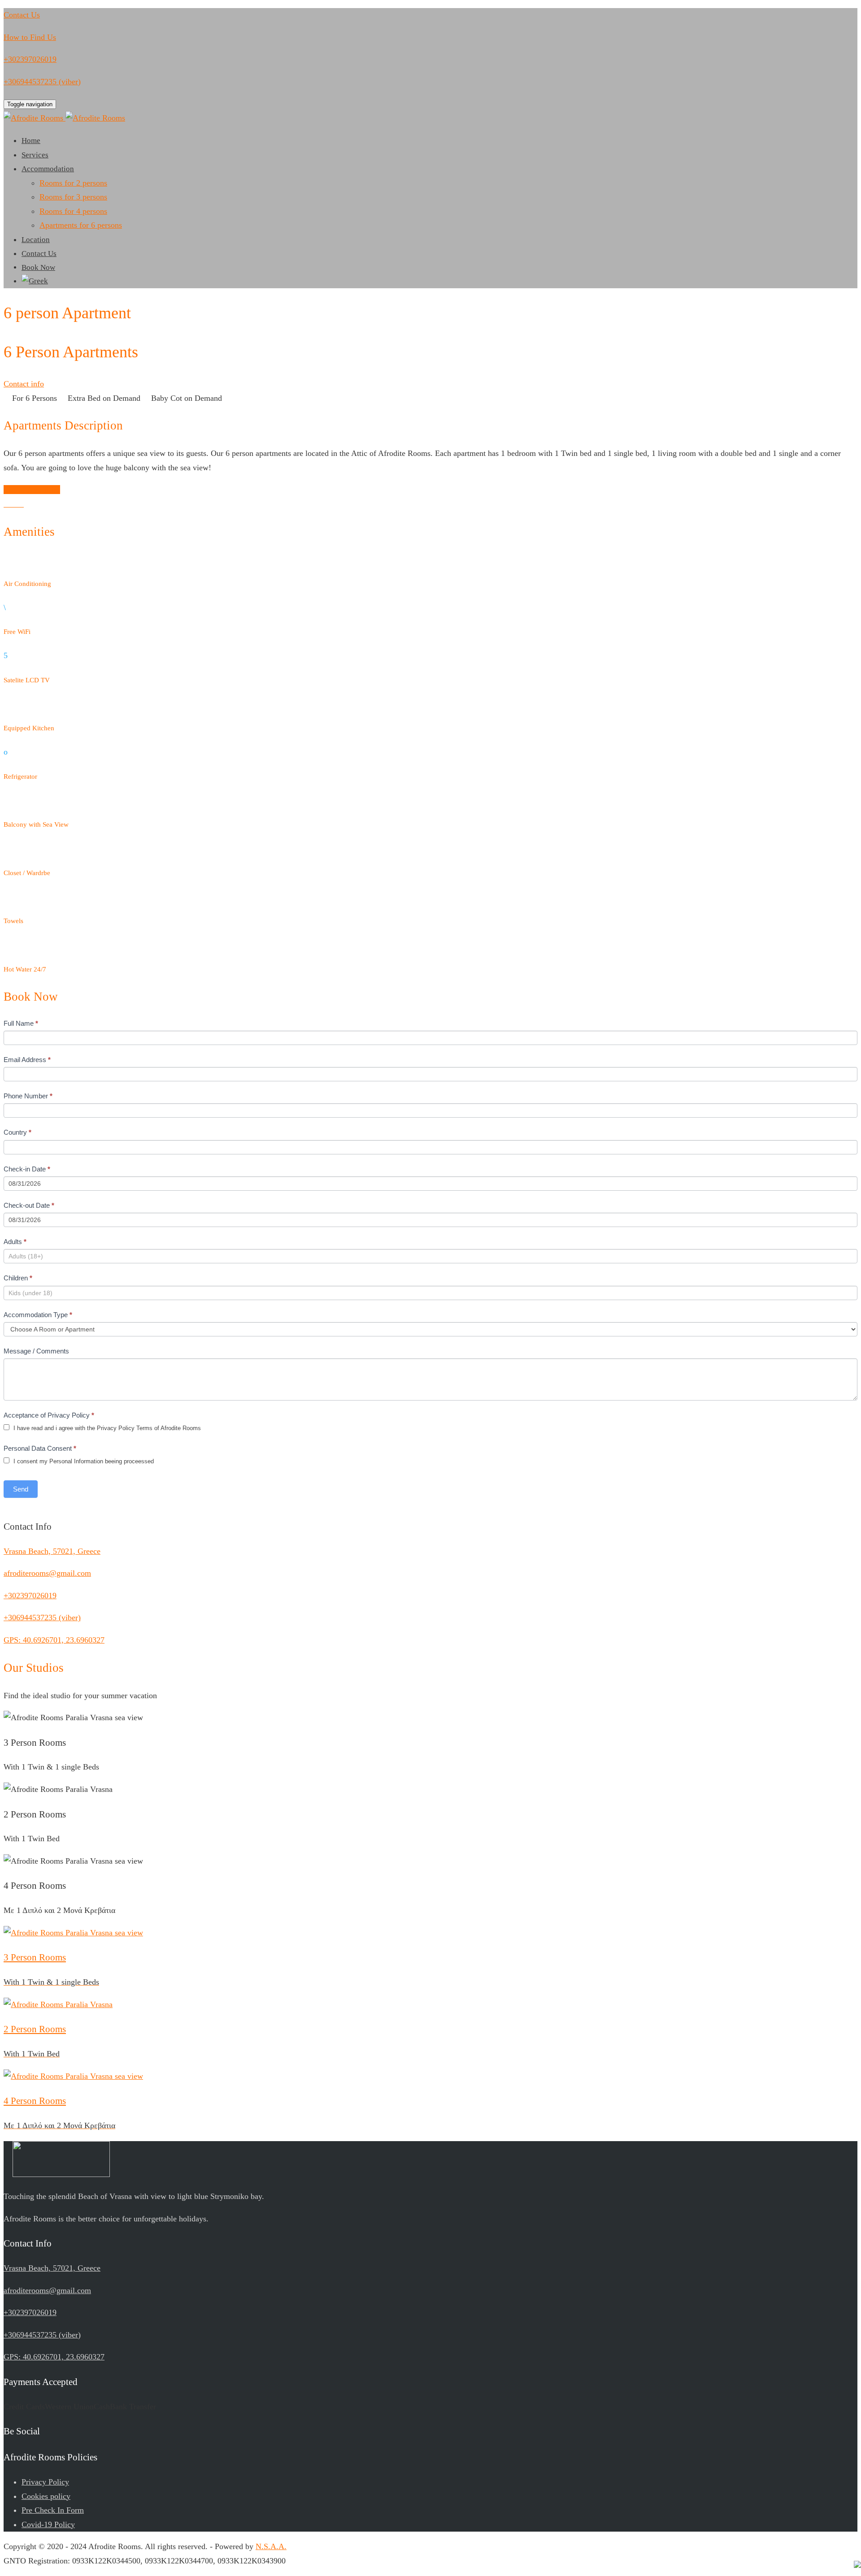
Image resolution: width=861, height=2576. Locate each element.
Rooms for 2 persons (73, 183)
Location (36, 240)
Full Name (21, 1023)
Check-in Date (27, 1169)
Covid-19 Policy (48, 2524)
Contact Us (39, 254)
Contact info (24, 384)
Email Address (27, 1060)
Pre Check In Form (53, 2510)
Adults (15, 1242)
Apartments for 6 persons (81, 225)
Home (31, 141)
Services (35, 155)
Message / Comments (36, 1351)
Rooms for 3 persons (73, 197)
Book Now (38, 267)
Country (17, 1132)
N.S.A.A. (271, 2546)
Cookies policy (46, 2496)
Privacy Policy (45, 2482)
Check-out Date (29, 1205)
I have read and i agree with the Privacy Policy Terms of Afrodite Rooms (106, 1428)
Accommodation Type (38, 1315)
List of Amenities (32, 490)
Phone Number (28, 1096)
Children (18, 1278)
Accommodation (48, 169)
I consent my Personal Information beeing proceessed (83, 1461)
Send (21, 1489)
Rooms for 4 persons (73, 211)
